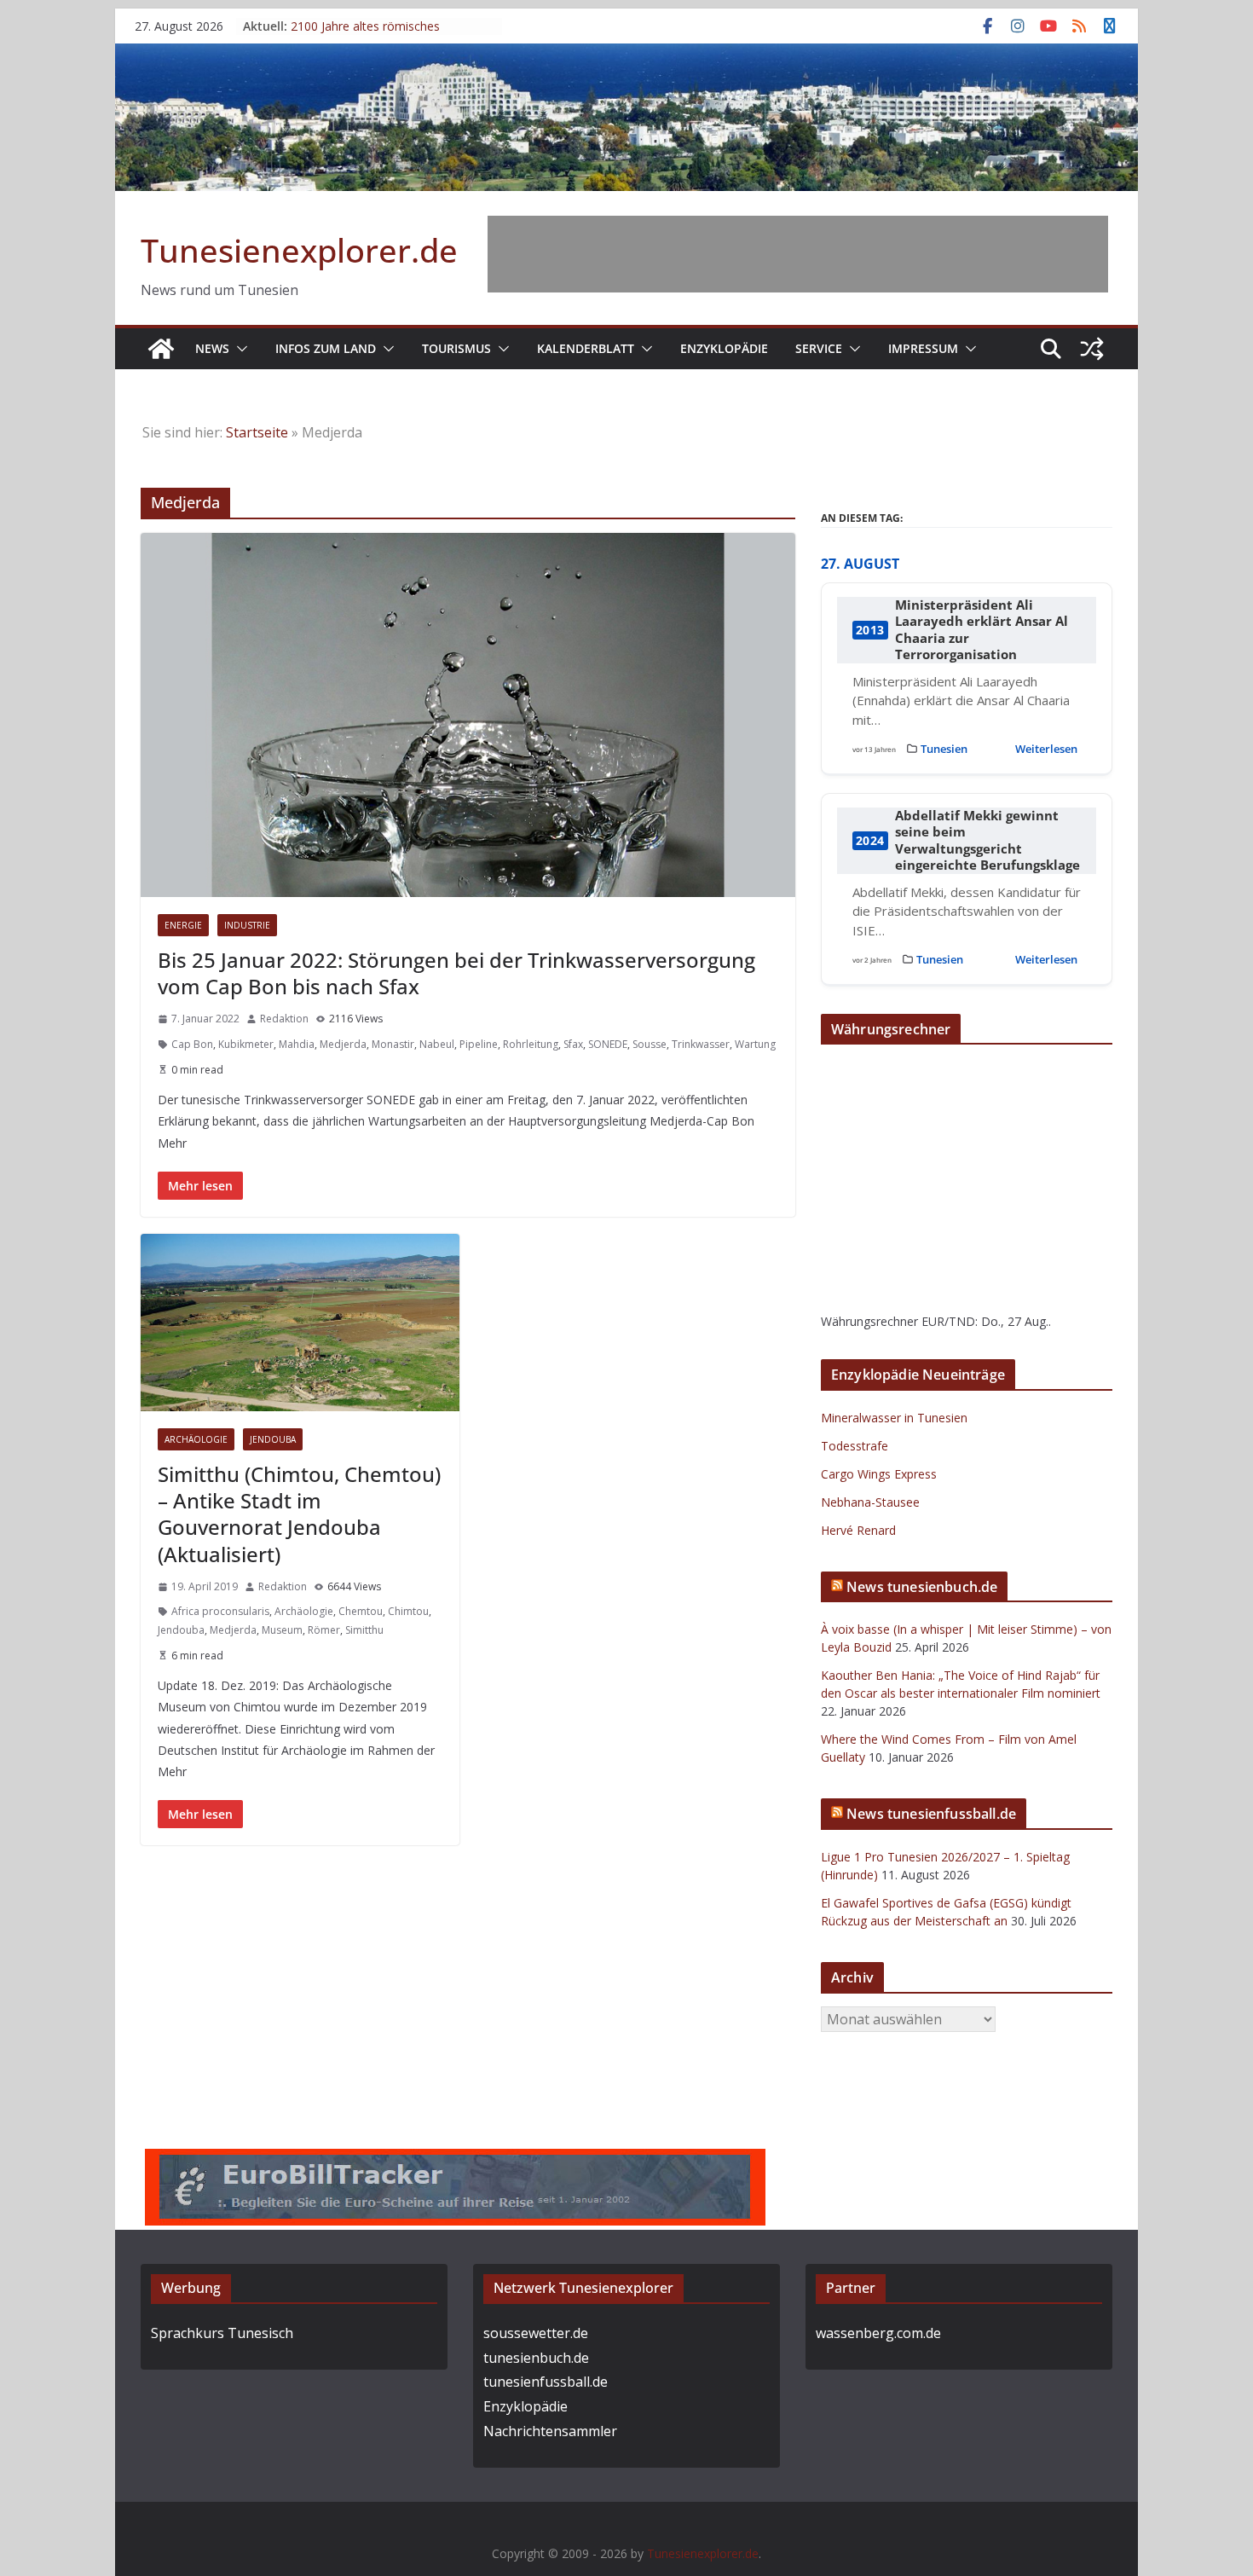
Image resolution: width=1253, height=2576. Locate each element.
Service (819, 348)
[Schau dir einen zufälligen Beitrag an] (1092, 349)
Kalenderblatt (586, 348)
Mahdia (297, 1044)
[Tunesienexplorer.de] (161, 349)
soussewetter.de (536, 2333)
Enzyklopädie (724, 348)
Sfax (573, 1044)
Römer (324, 1630)
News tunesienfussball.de (931, 1814)
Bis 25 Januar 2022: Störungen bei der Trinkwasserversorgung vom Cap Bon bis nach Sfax (456, 973)
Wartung (755, 1044)
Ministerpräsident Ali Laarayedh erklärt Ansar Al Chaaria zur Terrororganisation (982, 630)
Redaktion (284, 1019)
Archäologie (196, 1439)
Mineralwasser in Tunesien (894, 1418)
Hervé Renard (858, 1530)
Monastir (393, 1044)
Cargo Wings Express (879, 1474)
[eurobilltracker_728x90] (455, 2161)
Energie (183, 925)
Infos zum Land (326, 348)
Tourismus (456, 348)
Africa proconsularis (220, 1611)
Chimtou (408, 1611)
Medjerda (343, 1044)
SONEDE (608, 1044)
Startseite (257, 432)
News (212, 348)
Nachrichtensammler (550, 2431)
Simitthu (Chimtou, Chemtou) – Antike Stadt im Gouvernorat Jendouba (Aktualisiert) (299, 1514)
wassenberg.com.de (878, 2333)
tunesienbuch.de (536, 2358)
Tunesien (944, 749)
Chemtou (361, 1611)
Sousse (650, 1044)
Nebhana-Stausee (870, 1502)
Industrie (247, 925)
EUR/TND (948, 1321)
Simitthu (364, 1630)
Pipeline (479, 1044)
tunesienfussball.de (546, 2382)
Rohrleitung (531, 1044)
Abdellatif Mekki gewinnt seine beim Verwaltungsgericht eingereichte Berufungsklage (987, 841)
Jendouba (273, 1439)
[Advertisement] (798, 254)
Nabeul (437, 1044)
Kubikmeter (246, 1044)
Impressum (923, 348)
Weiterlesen (1046, 749)
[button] (239, 349)
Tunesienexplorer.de (299, 250)
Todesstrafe (855, 1446)
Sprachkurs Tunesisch (222, 2333)
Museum (282, 1630)
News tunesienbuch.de (922, 1587)
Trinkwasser (701, 1044)
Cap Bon (192, 1044)
